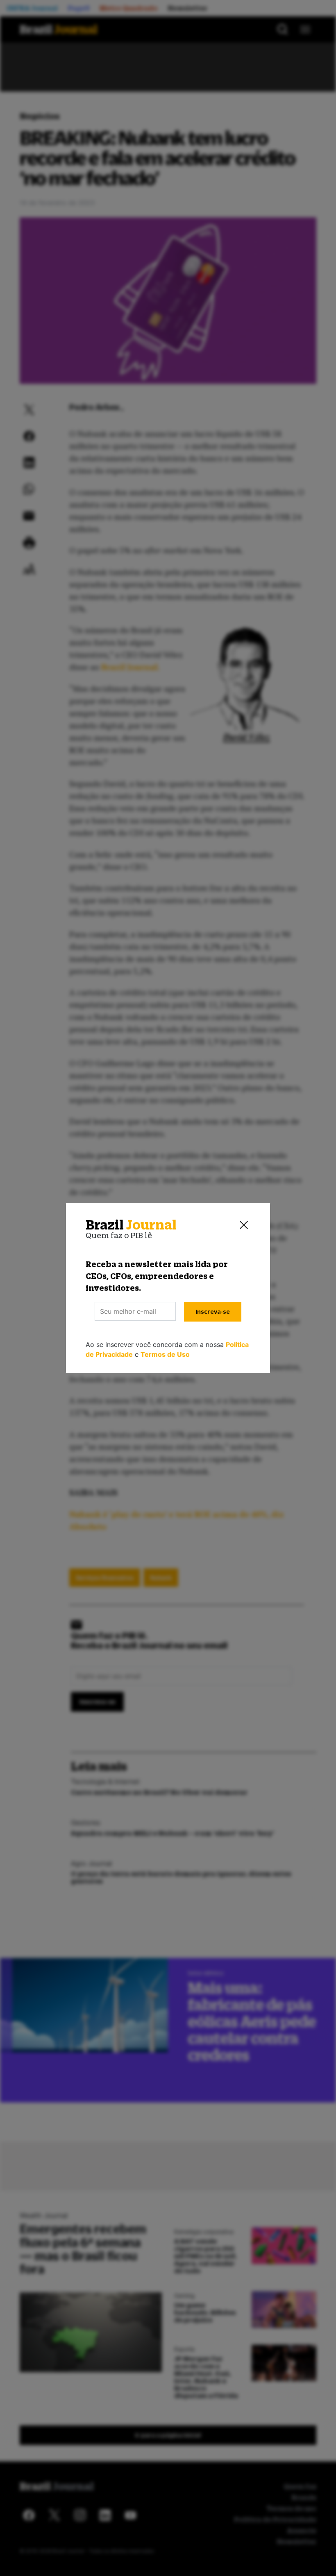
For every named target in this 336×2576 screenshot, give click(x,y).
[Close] (244, 1225)
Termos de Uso (165, 1354)
